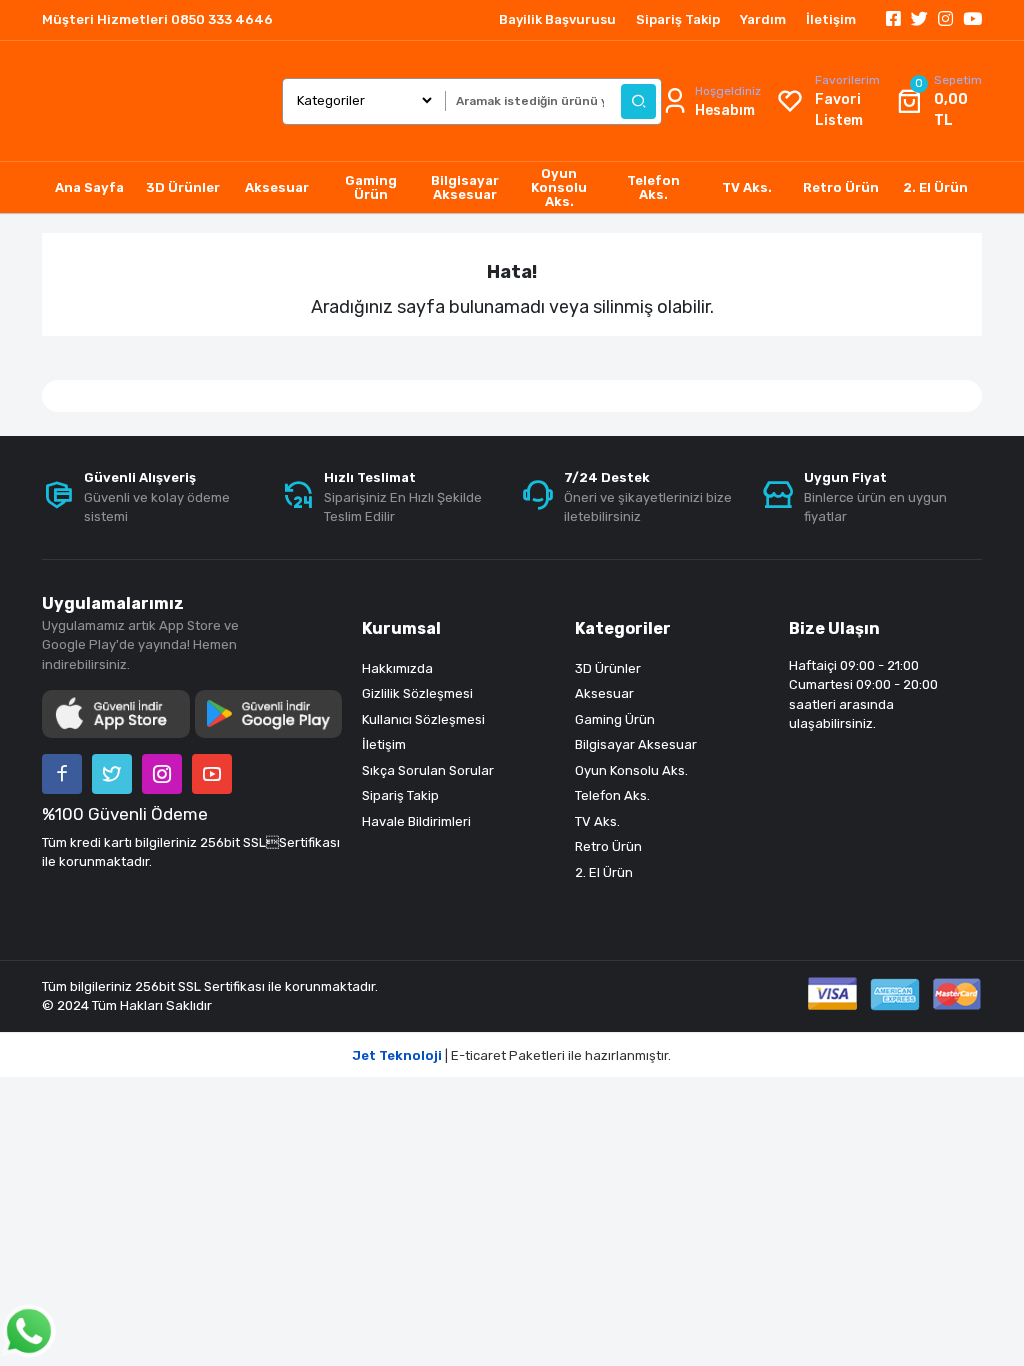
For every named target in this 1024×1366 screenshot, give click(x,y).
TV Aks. (597, 821)
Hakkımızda (397, 668)
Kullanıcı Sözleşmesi (423, 719)
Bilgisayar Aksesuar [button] (465, 187)
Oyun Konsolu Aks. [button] (559, 187)
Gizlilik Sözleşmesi (417, 693)
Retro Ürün (608, 846)
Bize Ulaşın (834, 628)
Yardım (763, 19)
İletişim (831, 19)
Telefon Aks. (612, 795)
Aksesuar (604, 693)
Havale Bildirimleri (416, 821)
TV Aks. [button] (747, 187)
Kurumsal (401, 628)
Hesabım (725, 110)
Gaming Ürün (615, 719)
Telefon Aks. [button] (653, 187)
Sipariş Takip (678, 19)
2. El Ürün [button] (935, 187)
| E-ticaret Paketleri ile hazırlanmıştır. (512, 1055)
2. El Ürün (604, 872)
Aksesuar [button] (277, 187)
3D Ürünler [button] (183, 187)
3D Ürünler (608, 668)
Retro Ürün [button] (841, 187)
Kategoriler (623, 628)
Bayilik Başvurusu (557, 19)
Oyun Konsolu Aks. (631, 770)
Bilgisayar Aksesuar (636, 744)
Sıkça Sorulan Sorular (428, 770)
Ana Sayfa (89, 187)
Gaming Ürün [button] (371, 187)
